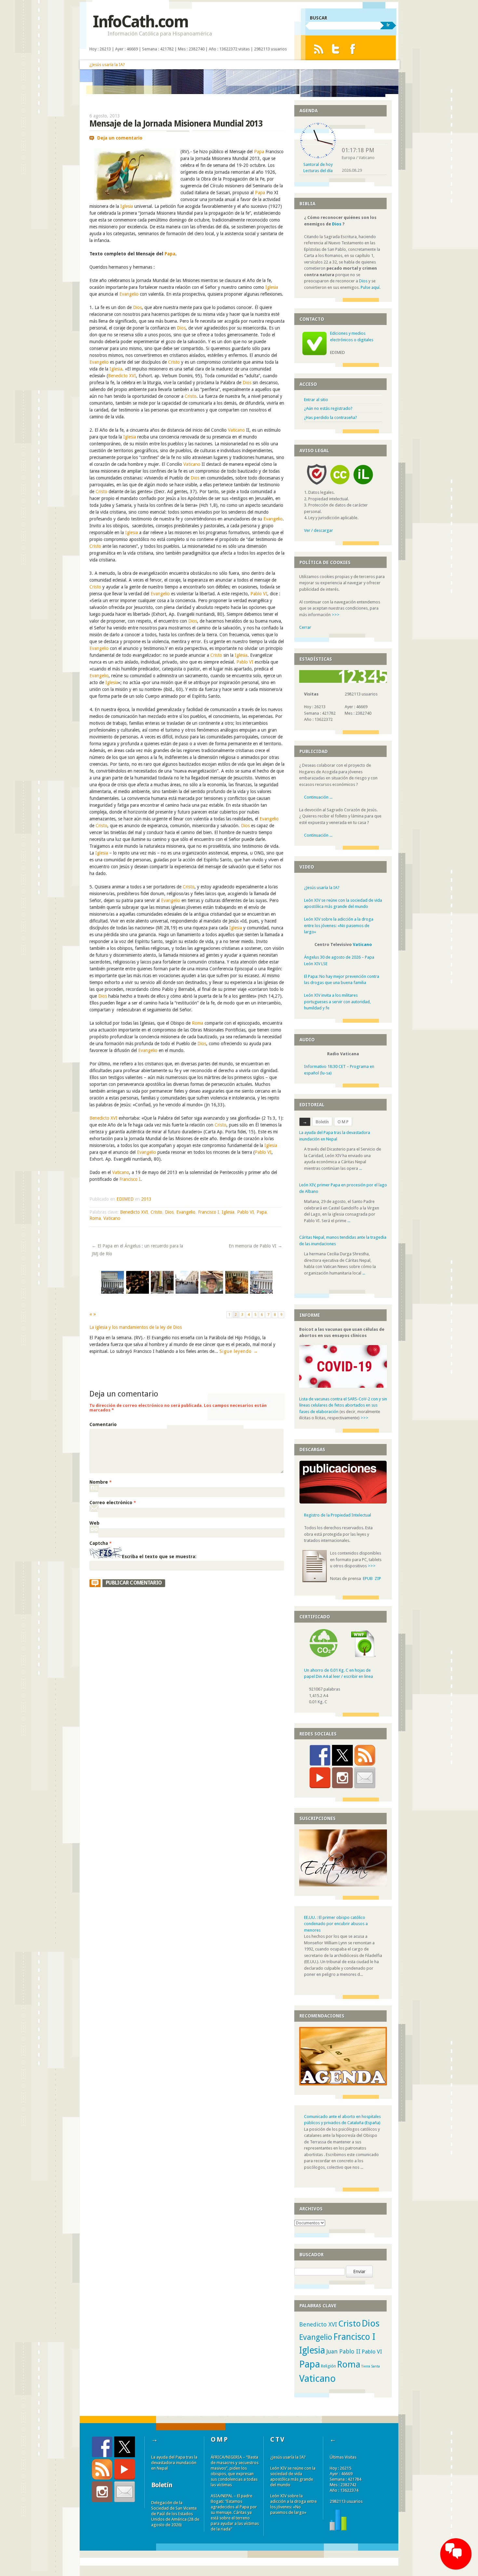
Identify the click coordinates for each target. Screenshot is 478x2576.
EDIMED (125, 1199)
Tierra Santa (371, 2366)
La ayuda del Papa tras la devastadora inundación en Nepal (174, 2463)
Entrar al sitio (316, 400)
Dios (137, 307)
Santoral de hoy (318, 164)
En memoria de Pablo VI (255, 1246)
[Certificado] (324, 1656)
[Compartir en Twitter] (342, 1755)
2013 (146, 1199)
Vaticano (236, 430)
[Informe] (338, 2529)
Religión (328, 2366)
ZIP (378, 1578)
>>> (336, 615)
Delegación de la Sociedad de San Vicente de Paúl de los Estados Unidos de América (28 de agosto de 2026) (175, 2514)
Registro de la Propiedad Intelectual (338, 1515)
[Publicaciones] (343, 1502)
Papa (259, 152)
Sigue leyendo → (239, 1351)
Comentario (103, 1424)
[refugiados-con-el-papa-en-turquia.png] (137, 1292)
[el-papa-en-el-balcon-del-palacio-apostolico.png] (113, 1292)
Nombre (100, 1482)
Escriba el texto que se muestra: (159, 1557)
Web (94, 1523)
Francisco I (130, 1179)
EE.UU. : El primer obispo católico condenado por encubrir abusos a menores (336, 1924)
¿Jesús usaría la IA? (107, 65)
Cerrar (305, 627)
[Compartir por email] (365, 1778)
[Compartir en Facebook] (320, 1755)
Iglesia (127, 206)
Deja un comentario (120, 138)
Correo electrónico (113, 1503)
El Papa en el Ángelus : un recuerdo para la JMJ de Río (137, 1250)
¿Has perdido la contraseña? (331, 418)
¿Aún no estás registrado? (328, 408)
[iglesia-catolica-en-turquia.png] (162, 1292)
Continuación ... (318, 797)
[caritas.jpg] (212, 1292)
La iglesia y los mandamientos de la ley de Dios (136, 1327)
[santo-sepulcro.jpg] (236, 1292)
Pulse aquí (370, 287)
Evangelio (129, 294)
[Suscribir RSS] (365, 1755)
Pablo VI (259, 594)
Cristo (174, 362)
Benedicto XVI (122, 376)
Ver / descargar (319, 530)
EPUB (368, 1578)
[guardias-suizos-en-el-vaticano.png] (187, 1292)
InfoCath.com (140, 22)
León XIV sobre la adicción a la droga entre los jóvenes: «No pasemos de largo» (339, 925)
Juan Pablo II (343, 2351)
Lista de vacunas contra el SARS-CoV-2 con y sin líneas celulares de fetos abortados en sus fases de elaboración (343, 1405)
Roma (198, 1023)
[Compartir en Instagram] (342, 1778)
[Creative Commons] (340, 486)
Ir (388, 25)
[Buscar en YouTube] (320, 1778)
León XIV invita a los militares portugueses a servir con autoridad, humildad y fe (337, 1002)
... (360, 1168)
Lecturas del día (318, 171)
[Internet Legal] (366, 486)
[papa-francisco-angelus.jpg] (261, 1292)
